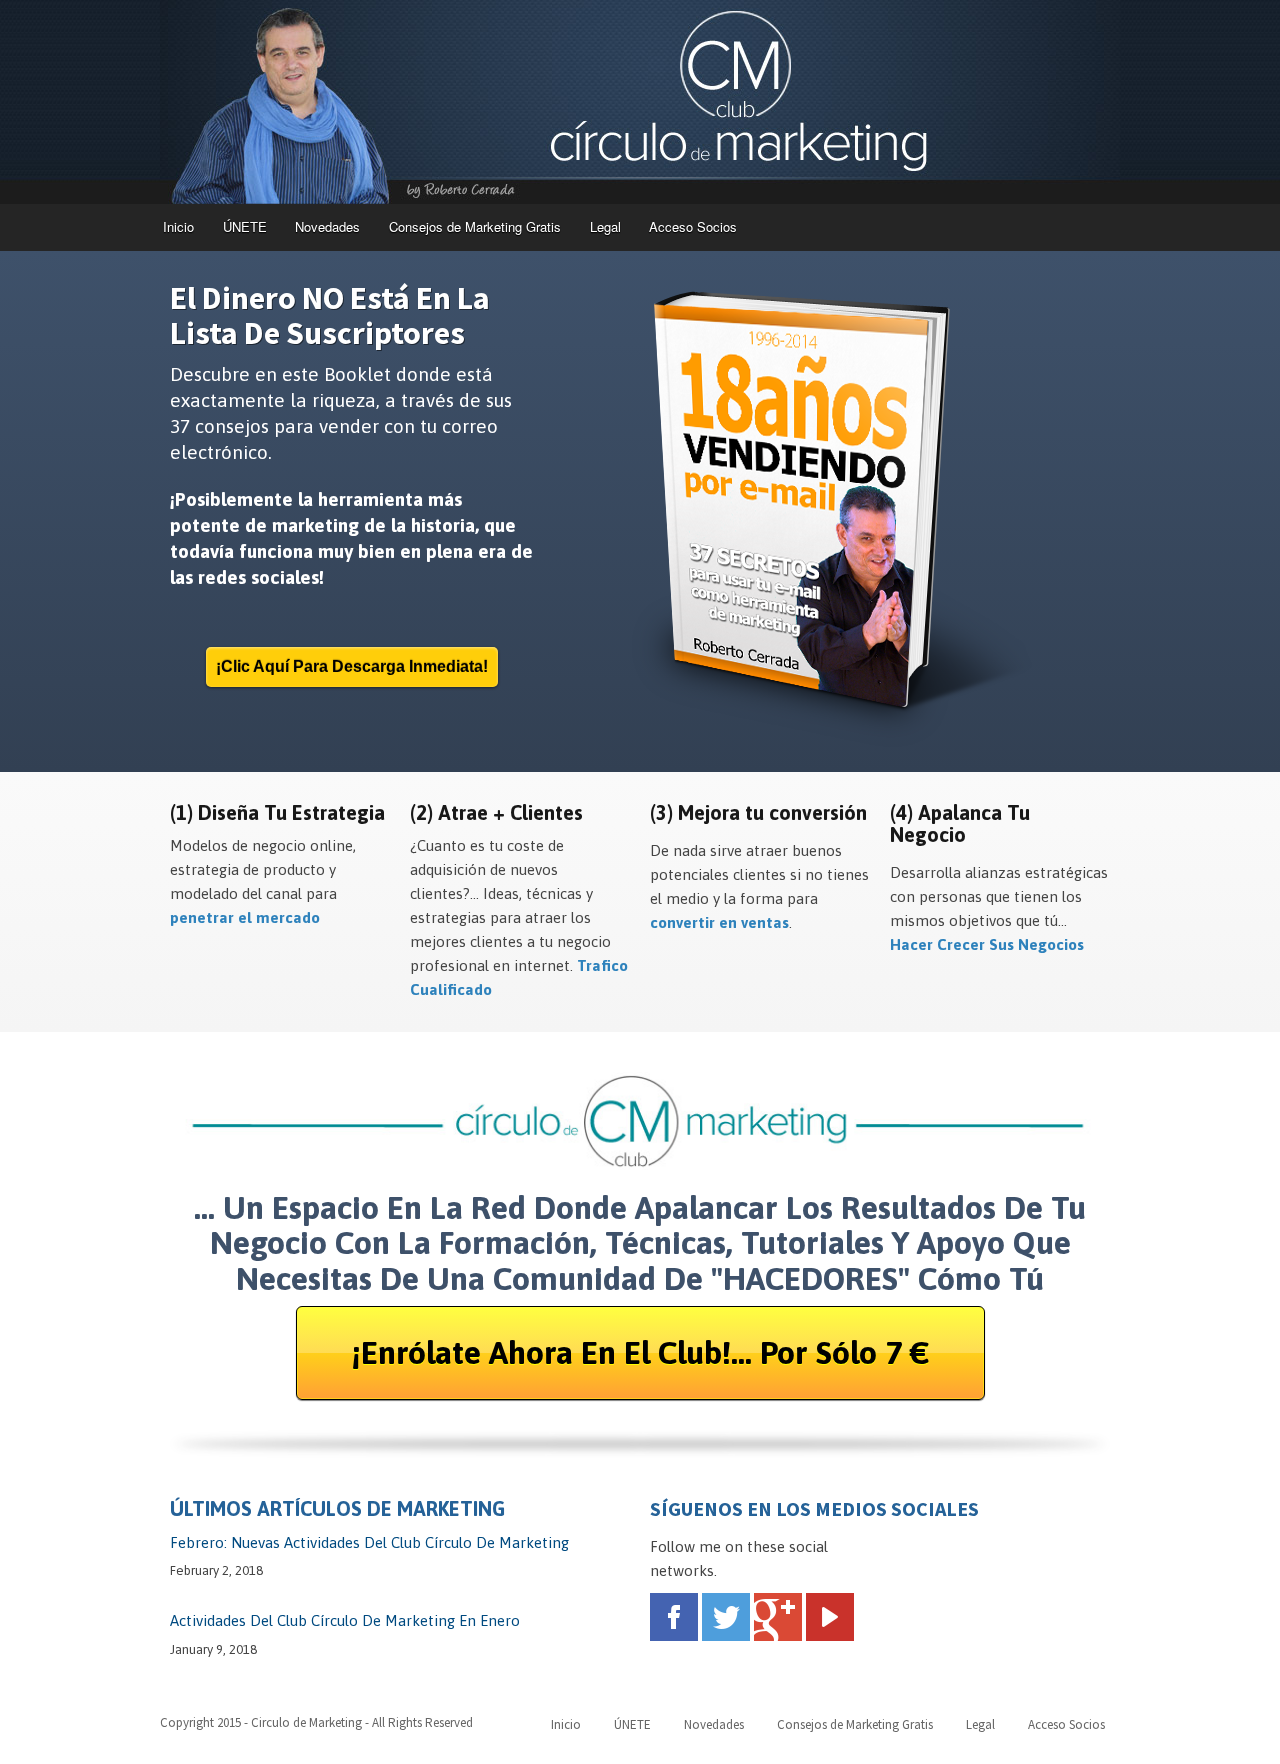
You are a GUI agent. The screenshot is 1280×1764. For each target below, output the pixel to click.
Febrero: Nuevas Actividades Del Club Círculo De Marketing (369, 1542)
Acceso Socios (693, 226)
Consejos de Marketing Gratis (475, 226)
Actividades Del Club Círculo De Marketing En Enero (345, 1620)
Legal (605, 226)
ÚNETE (245, 226)
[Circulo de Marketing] (640, 102)
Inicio (178, 226)
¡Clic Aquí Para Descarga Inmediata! (352, 666)
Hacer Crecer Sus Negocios (987, 944)
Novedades (327, 226)
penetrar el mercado (245, 917)
